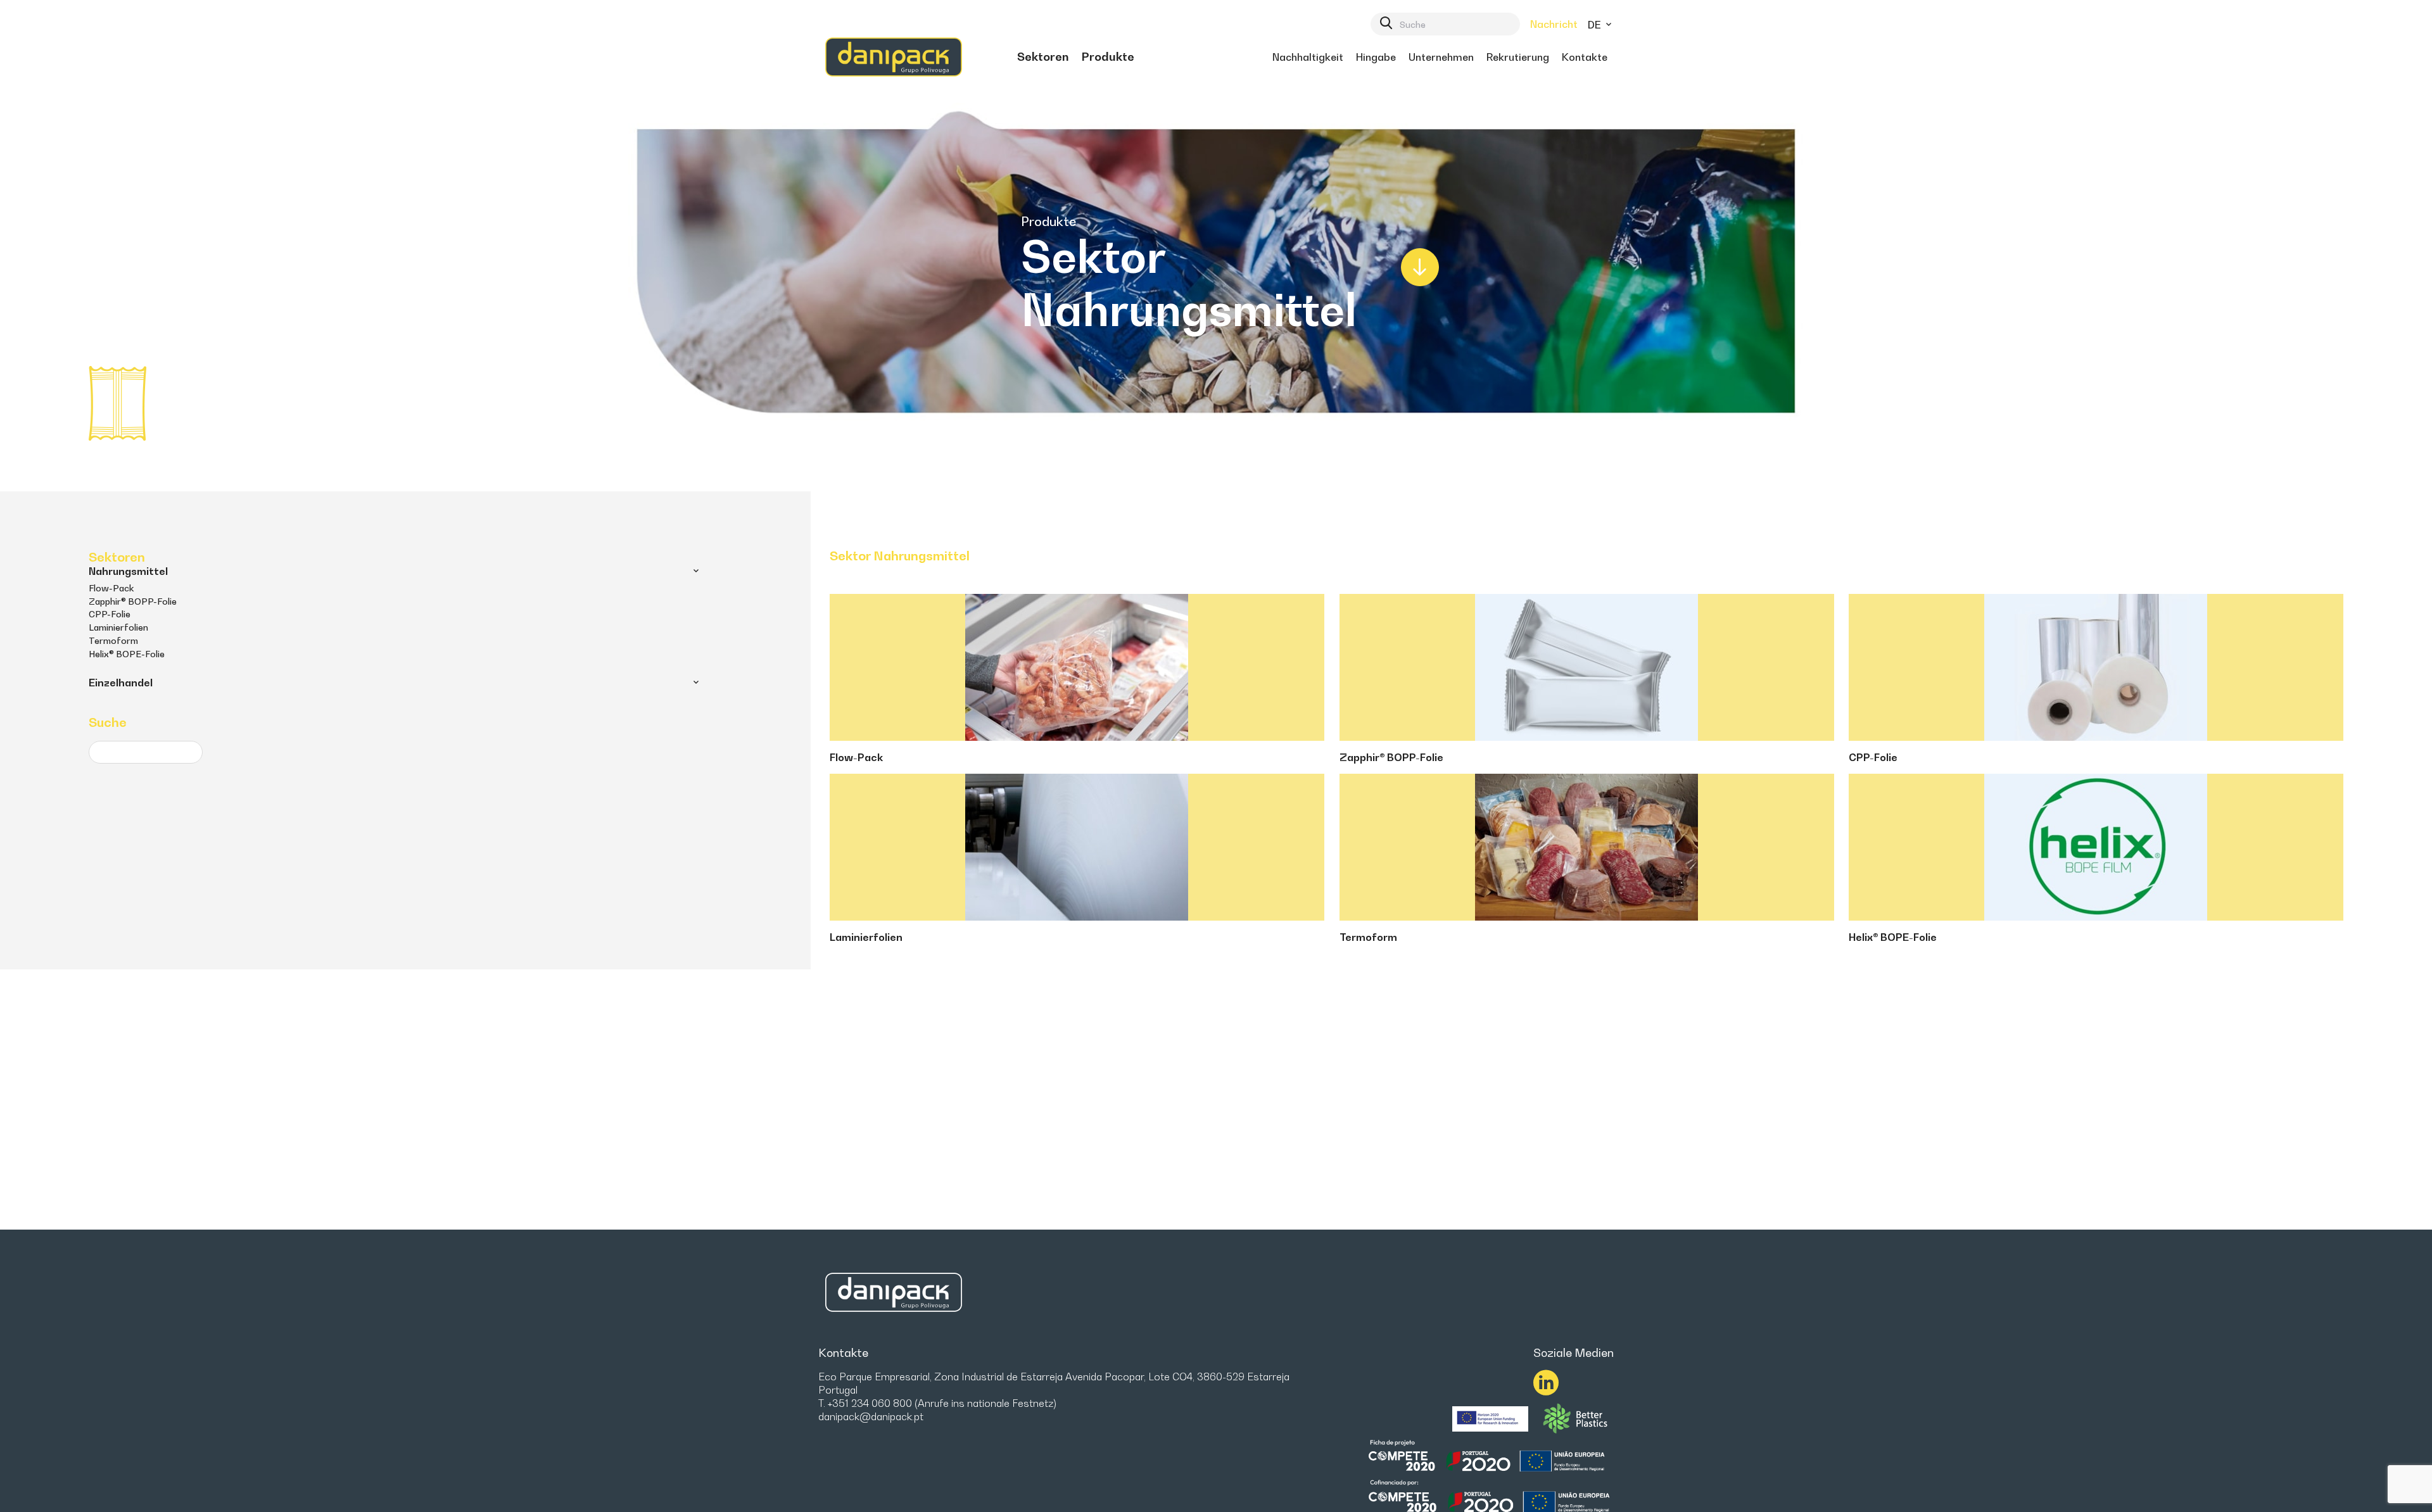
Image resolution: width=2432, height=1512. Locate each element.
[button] (696, 571)
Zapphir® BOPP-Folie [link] (133, 601)
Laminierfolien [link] (118, 627)
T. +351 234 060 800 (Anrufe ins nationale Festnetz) (937, 1403)
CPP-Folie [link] (110, 614)
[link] (1043, 57)
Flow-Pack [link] (111, 588)
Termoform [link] (113, 640)
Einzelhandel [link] (121, 683)
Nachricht (1554, 24)
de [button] (1596, 25)
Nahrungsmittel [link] (128, 571)
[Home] (894, 57)
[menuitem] (1043, 57)
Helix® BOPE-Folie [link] (127, 654)
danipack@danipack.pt (871, 1416)
